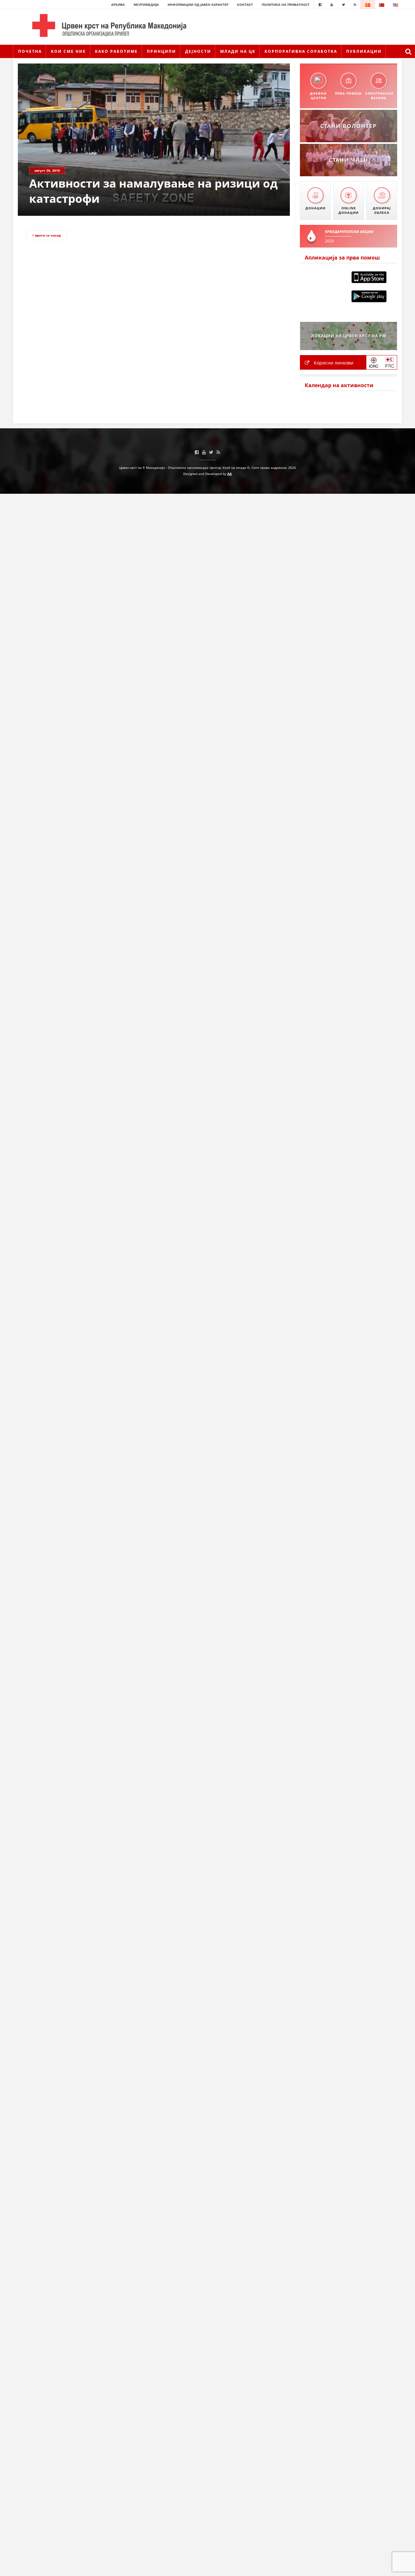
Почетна (30, 51)
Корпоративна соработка (301, 51)
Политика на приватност (286, 5)
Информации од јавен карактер (198, 5)
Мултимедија (146, 5)
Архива (118, 5)
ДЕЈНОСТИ (198, 51)
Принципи (161, 51)
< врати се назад (47, 235)
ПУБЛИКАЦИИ (364, 51)
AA (230, 474)
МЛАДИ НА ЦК (238, 51)
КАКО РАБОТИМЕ (116, 51)
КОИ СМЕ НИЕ (68, 51)
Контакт (245, 5)
